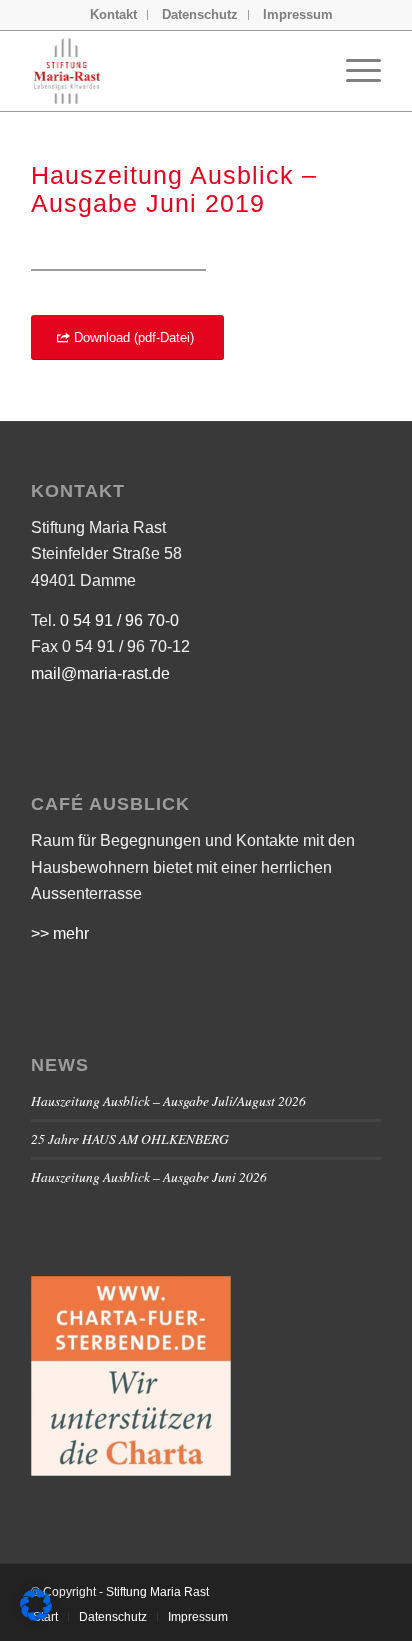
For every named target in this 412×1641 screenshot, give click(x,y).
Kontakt (113, 14)
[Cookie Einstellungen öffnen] (36, 1615)
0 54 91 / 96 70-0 (119, 620)
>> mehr (60, 933)
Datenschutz (200, 14)
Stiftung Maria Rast (157, 1592)
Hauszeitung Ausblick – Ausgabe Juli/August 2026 (168, 1100)
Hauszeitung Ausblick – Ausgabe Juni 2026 (149, 1176)
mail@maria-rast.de (100, 673)
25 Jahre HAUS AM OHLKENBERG (130, 1138)
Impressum (298, 14)
